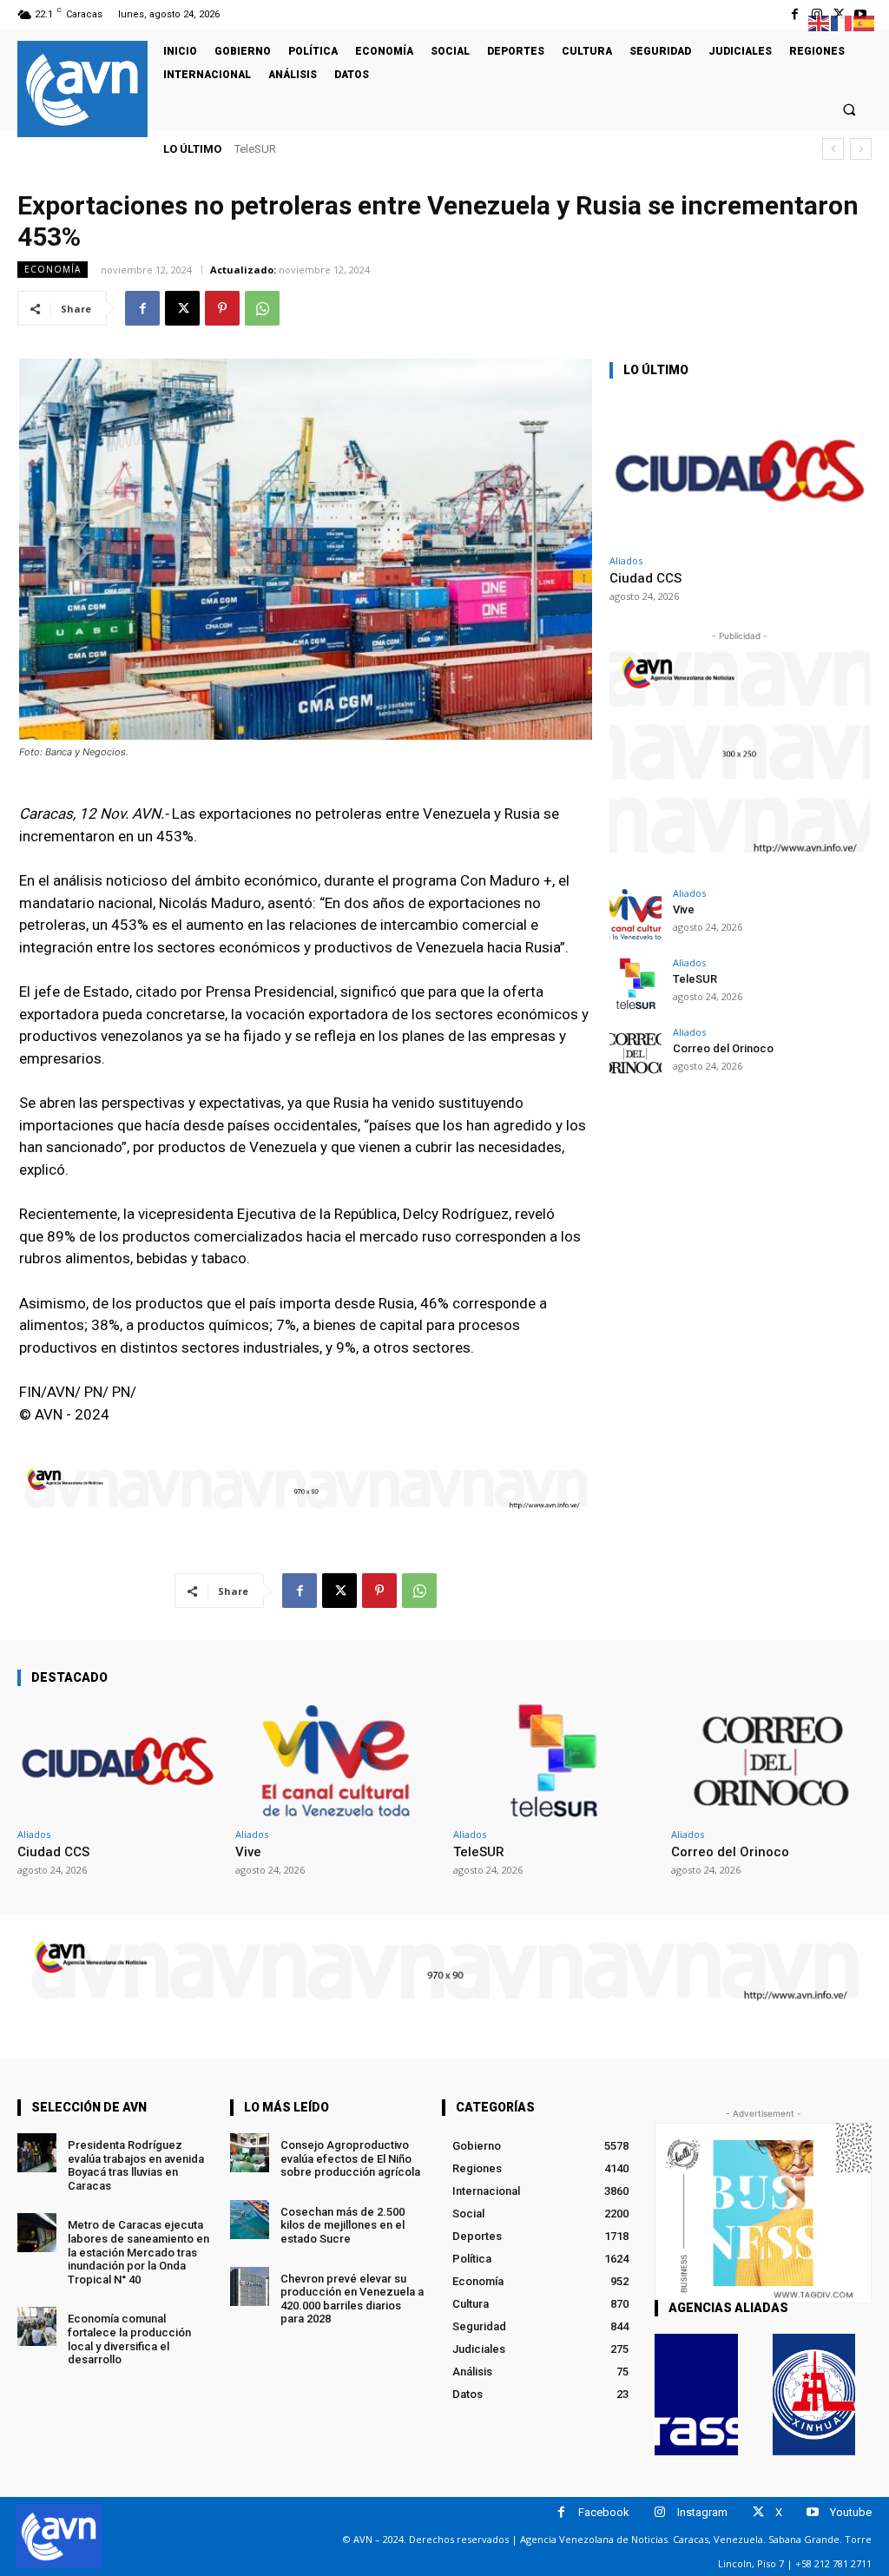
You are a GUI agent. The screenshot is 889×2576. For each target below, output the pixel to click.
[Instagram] (660, 2512)
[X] (182, 308)
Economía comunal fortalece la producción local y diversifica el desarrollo (129, 2339)
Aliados (626, 560)
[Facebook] (795, 14)
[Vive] (635, 914)
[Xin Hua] (814, 2395)
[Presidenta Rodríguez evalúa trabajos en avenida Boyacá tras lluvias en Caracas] (37, 2153)
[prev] (833, 149)
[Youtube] (813, 2512)
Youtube (851, 2512)
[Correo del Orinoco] (635, 1053)
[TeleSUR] (635, 984)
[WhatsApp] (262, 308)
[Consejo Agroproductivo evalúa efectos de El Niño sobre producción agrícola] (250, 2153)
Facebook (604, 2512)
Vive (684, 909)
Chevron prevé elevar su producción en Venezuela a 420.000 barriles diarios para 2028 (352, 2299)
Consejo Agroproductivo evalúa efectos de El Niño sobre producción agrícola (350, 2158)
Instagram (702, 2512)
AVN (245, 149)
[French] (842, 22)
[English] (820, 22)
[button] (849, 109)
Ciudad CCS (645, 578)
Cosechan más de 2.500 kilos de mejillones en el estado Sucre (342, 2225)
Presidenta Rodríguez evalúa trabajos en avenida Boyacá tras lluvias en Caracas (136, 2165)
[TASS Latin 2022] (696, 2395)
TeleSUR (695, 979)
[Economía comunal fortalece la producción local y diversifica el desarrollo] (37, 2326)
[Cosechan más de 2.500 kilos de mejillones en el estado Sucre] (250, 2220)
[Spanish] (865, 22)
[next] (861, 149)
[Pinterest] (222, 308)
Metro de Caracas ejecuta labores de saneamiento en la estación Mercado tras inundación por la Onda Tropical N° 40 (138, 2252)
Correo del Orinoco (299, 149)
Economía (53, 269)
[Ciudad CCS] (740, 470)
